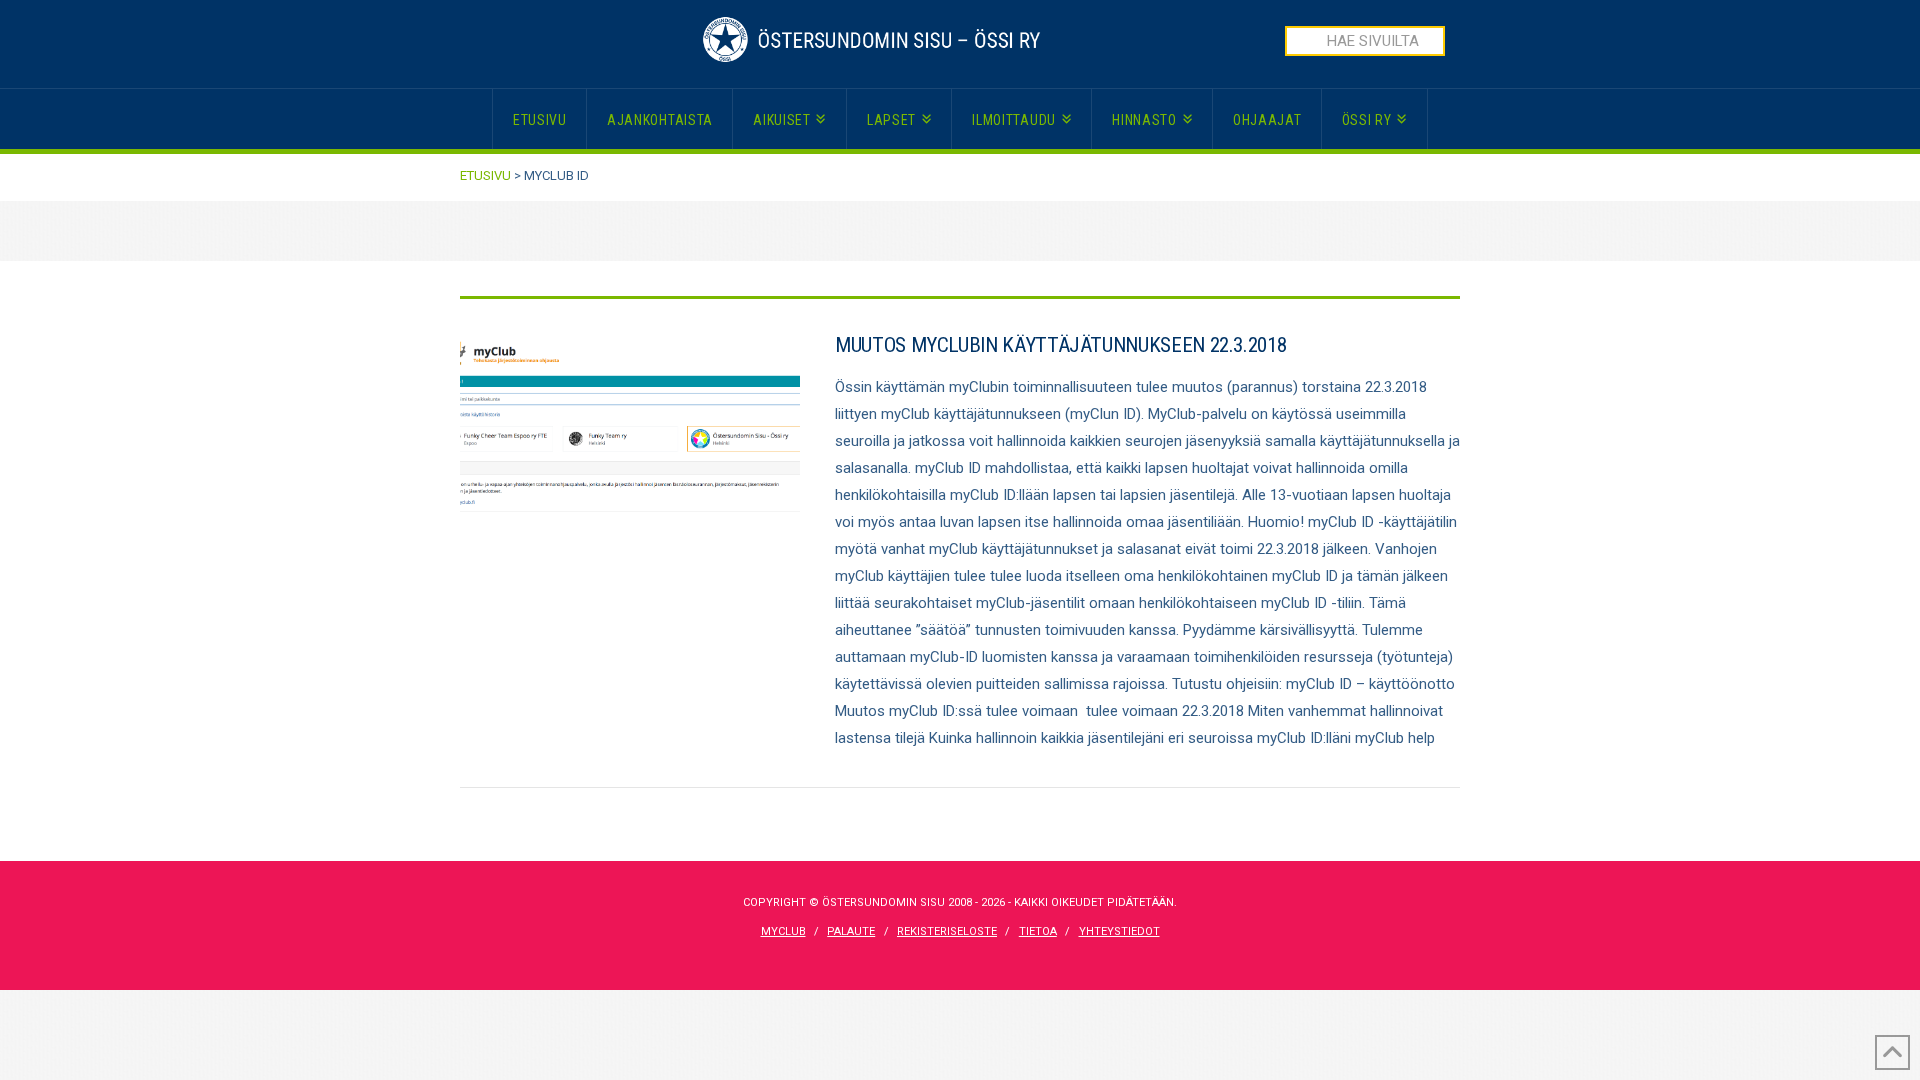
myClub (783, 931)
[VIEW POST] (630, 444)
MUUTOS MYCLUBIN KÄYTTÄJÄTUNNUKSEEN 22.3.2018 (1060, 345)
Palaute (851, 931)
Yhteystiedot (1119, 931)
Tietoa (1038, 931)
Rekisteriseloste (947, 931)
